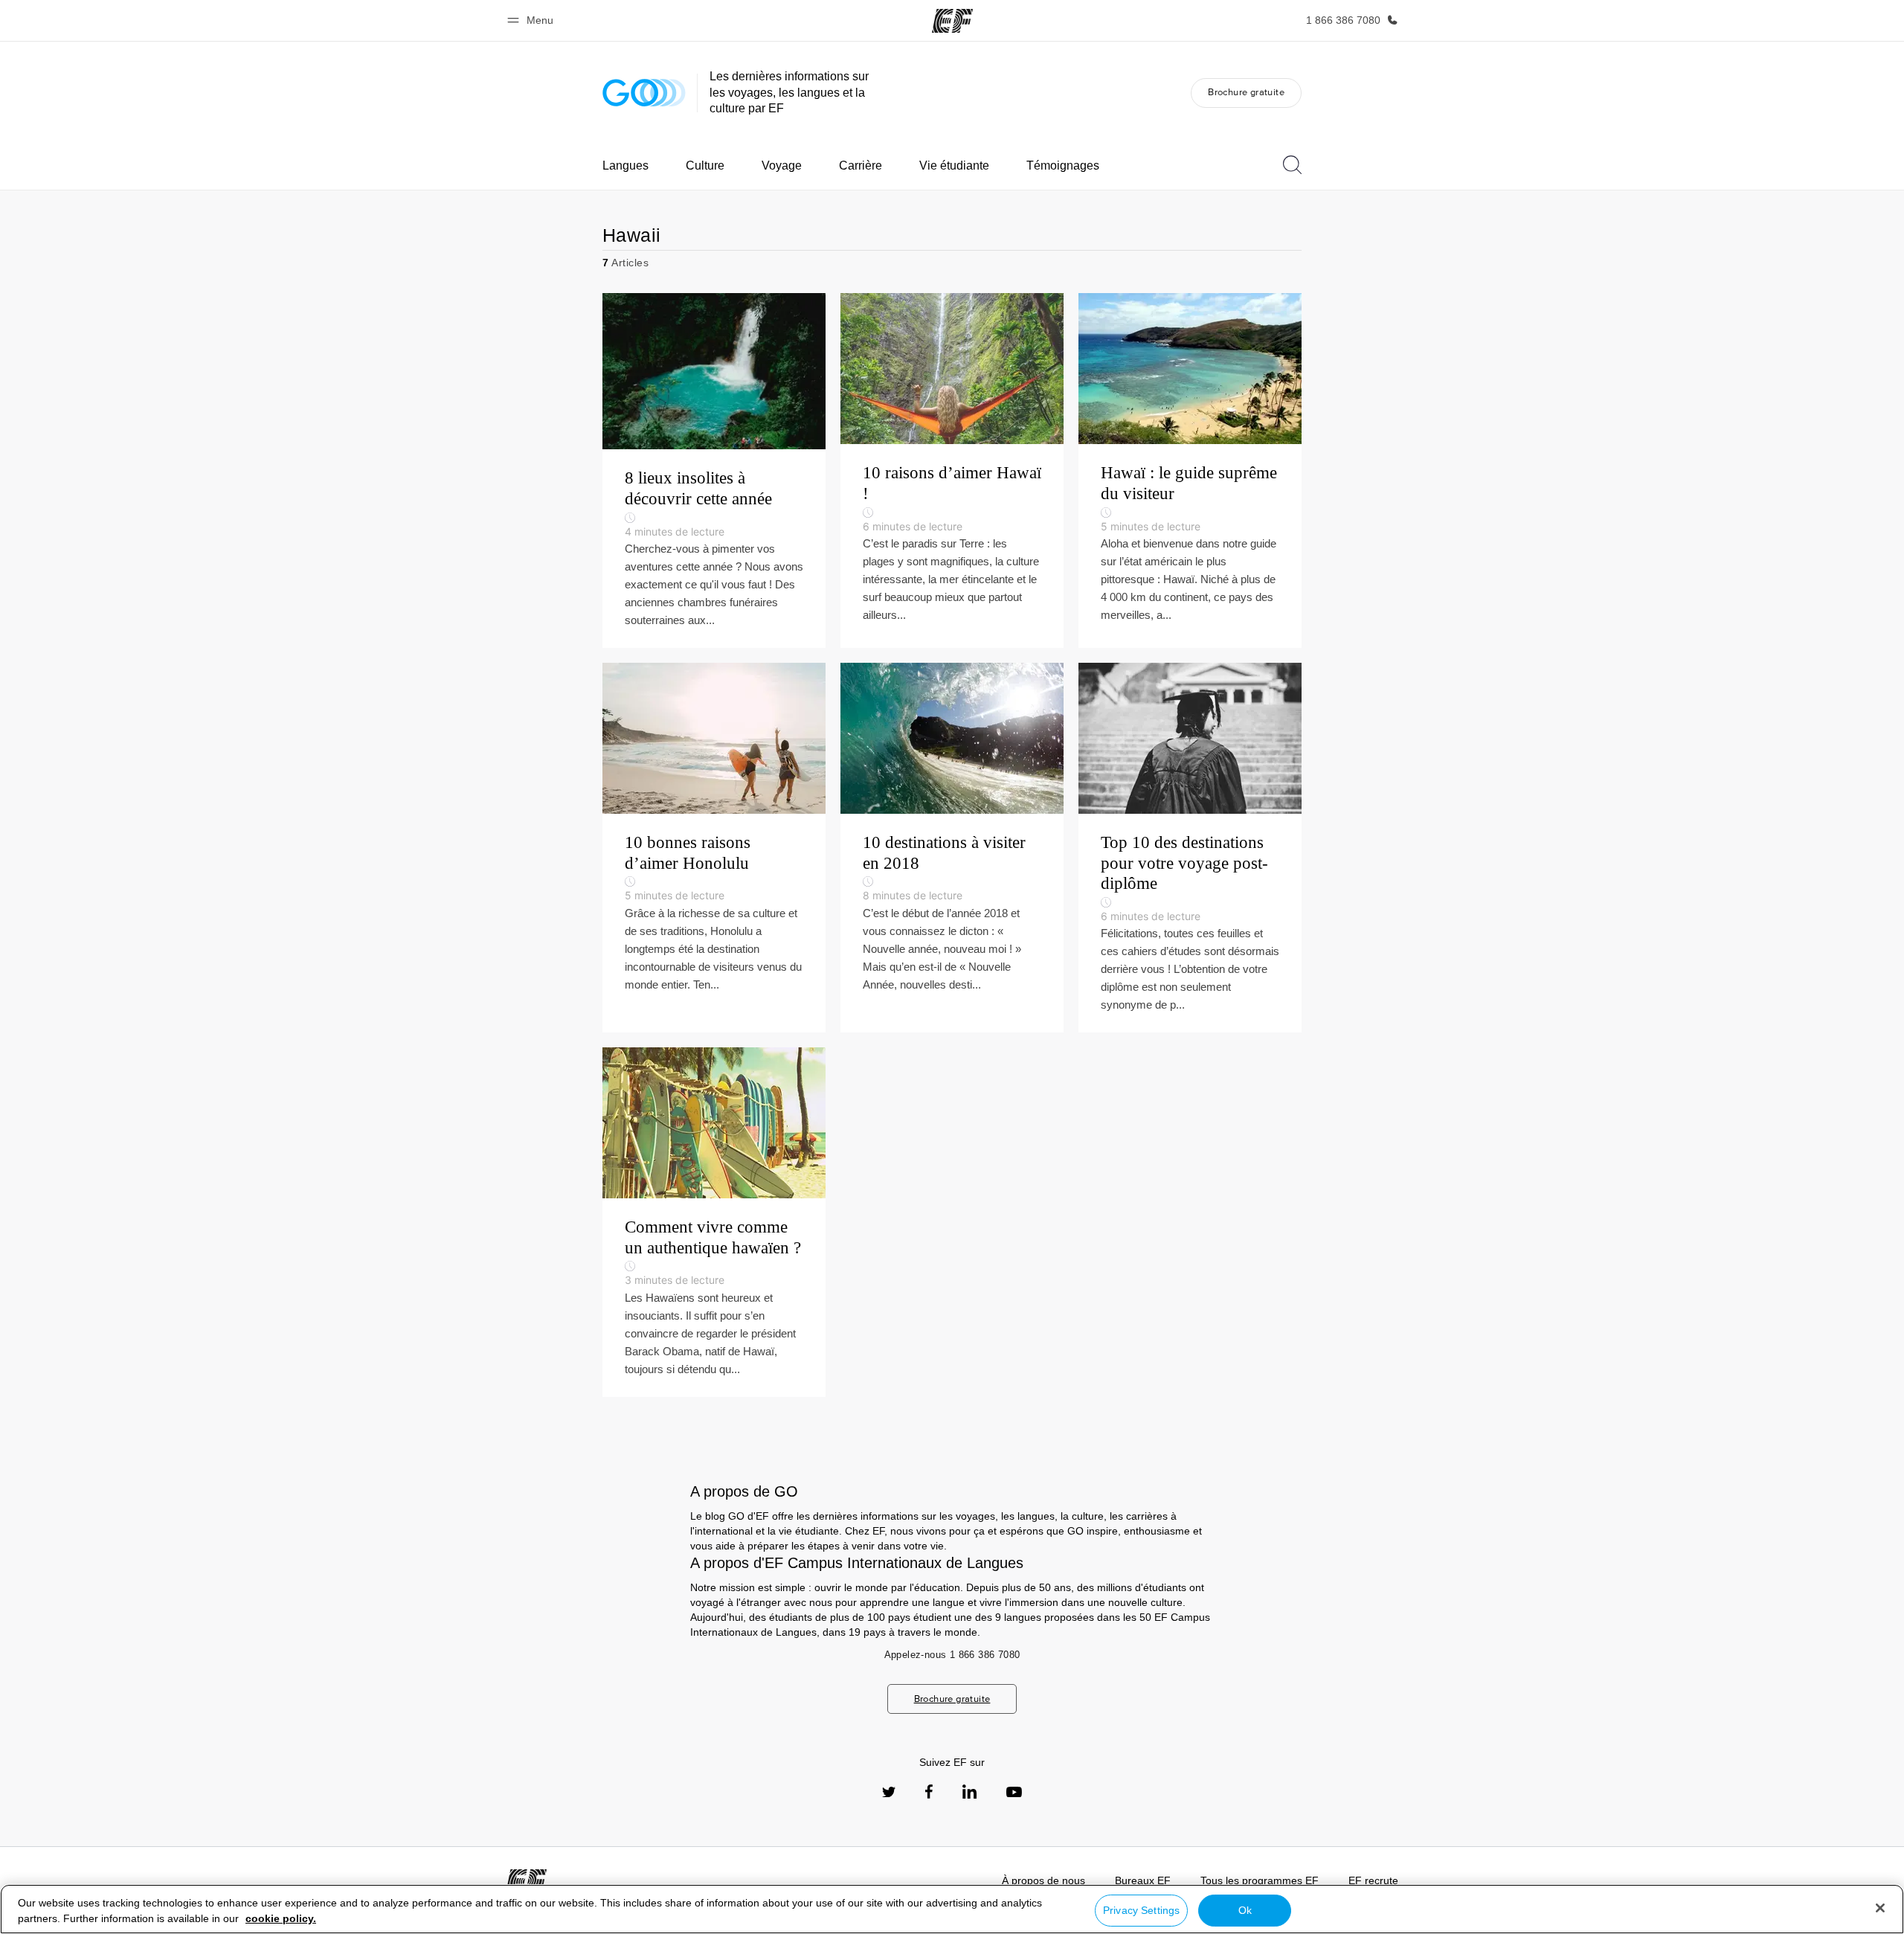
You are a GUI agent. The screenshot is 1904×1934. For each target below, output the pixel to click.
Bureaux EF (1143, 1880)
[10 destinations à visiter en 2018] (952, 848)
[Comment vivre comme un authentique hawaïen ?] (714, 1222)
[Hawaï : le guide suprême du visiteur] (1190, 470)
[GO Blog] (644, 93)
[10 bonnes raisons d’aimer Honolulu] (714, 848)
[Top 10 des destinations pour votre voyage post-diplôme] (1190, 848)
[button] (533, 20)
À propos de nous (1043, 1880)
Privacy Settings (1141, 1910)
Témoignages (1063, 166)
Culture (705, 166)
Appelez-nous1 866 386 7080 (952, 1655)
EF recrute (1373, 1880)
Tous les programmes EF (1260, 1880)
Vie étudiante (954, 166)
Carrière (861, 166)
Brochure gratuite (1246, 92)
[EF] (952, 21)
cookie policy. (281, 1918)
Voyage (782, 166)
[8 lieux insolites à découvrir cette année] (714, 470)
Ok (1245, 1910)
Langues (625, 166)
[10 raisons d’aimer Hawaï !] (952, 470)
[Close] (1880, 1908)
